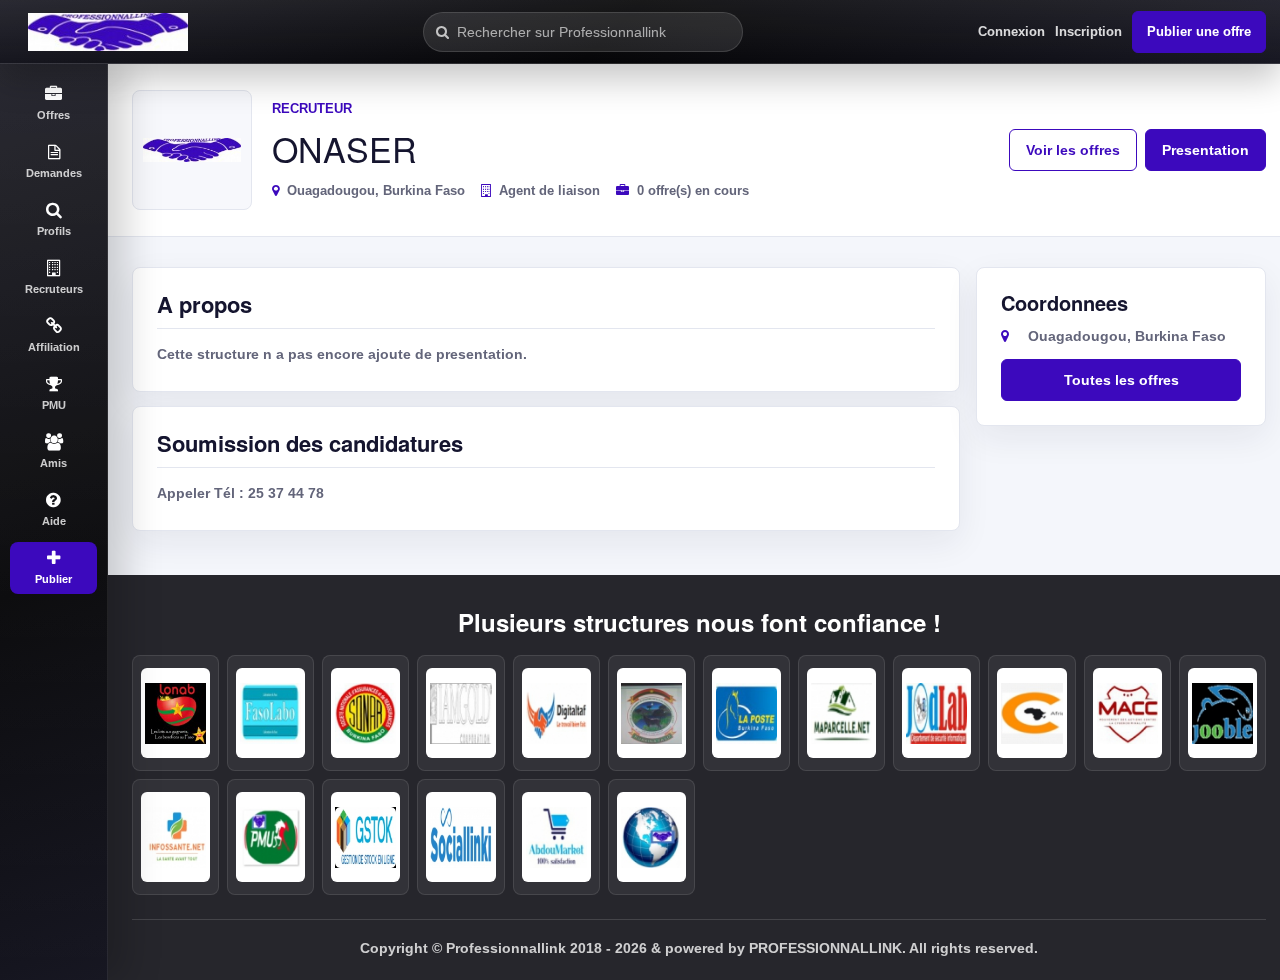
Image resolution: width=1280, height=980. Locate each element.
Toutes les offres (1121, 380)
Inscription (1088, 31)
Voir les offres (1073, 150)
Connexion (1011, 31)
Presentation (1205, 150)
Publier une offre (1199, 31)
